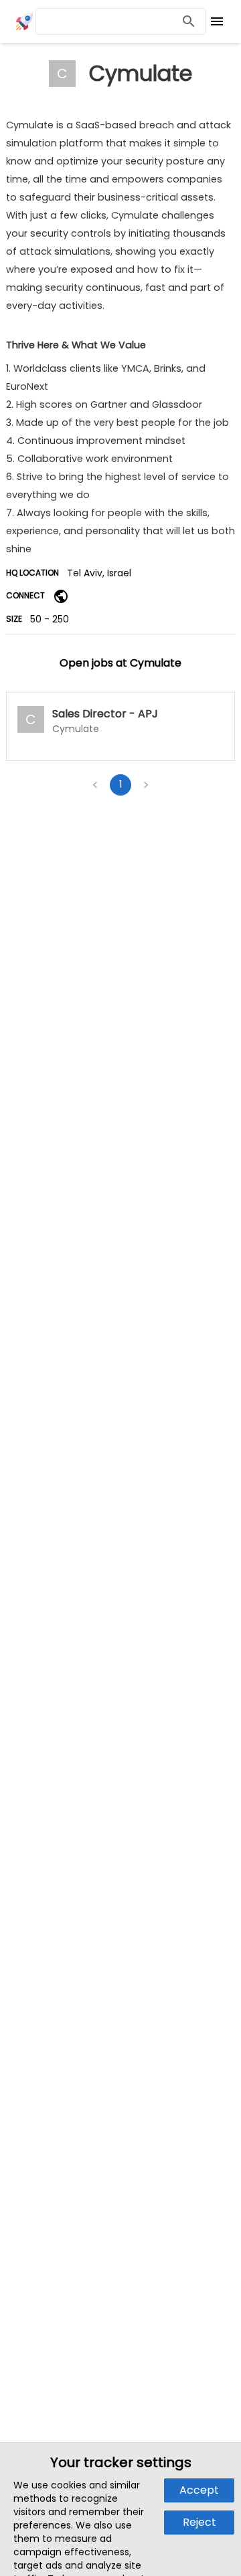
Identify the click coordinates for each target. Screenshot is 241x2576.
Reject (199, 2522)
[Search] (189, 22)
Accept (199, 2490)
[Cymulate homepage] (61, 596)
